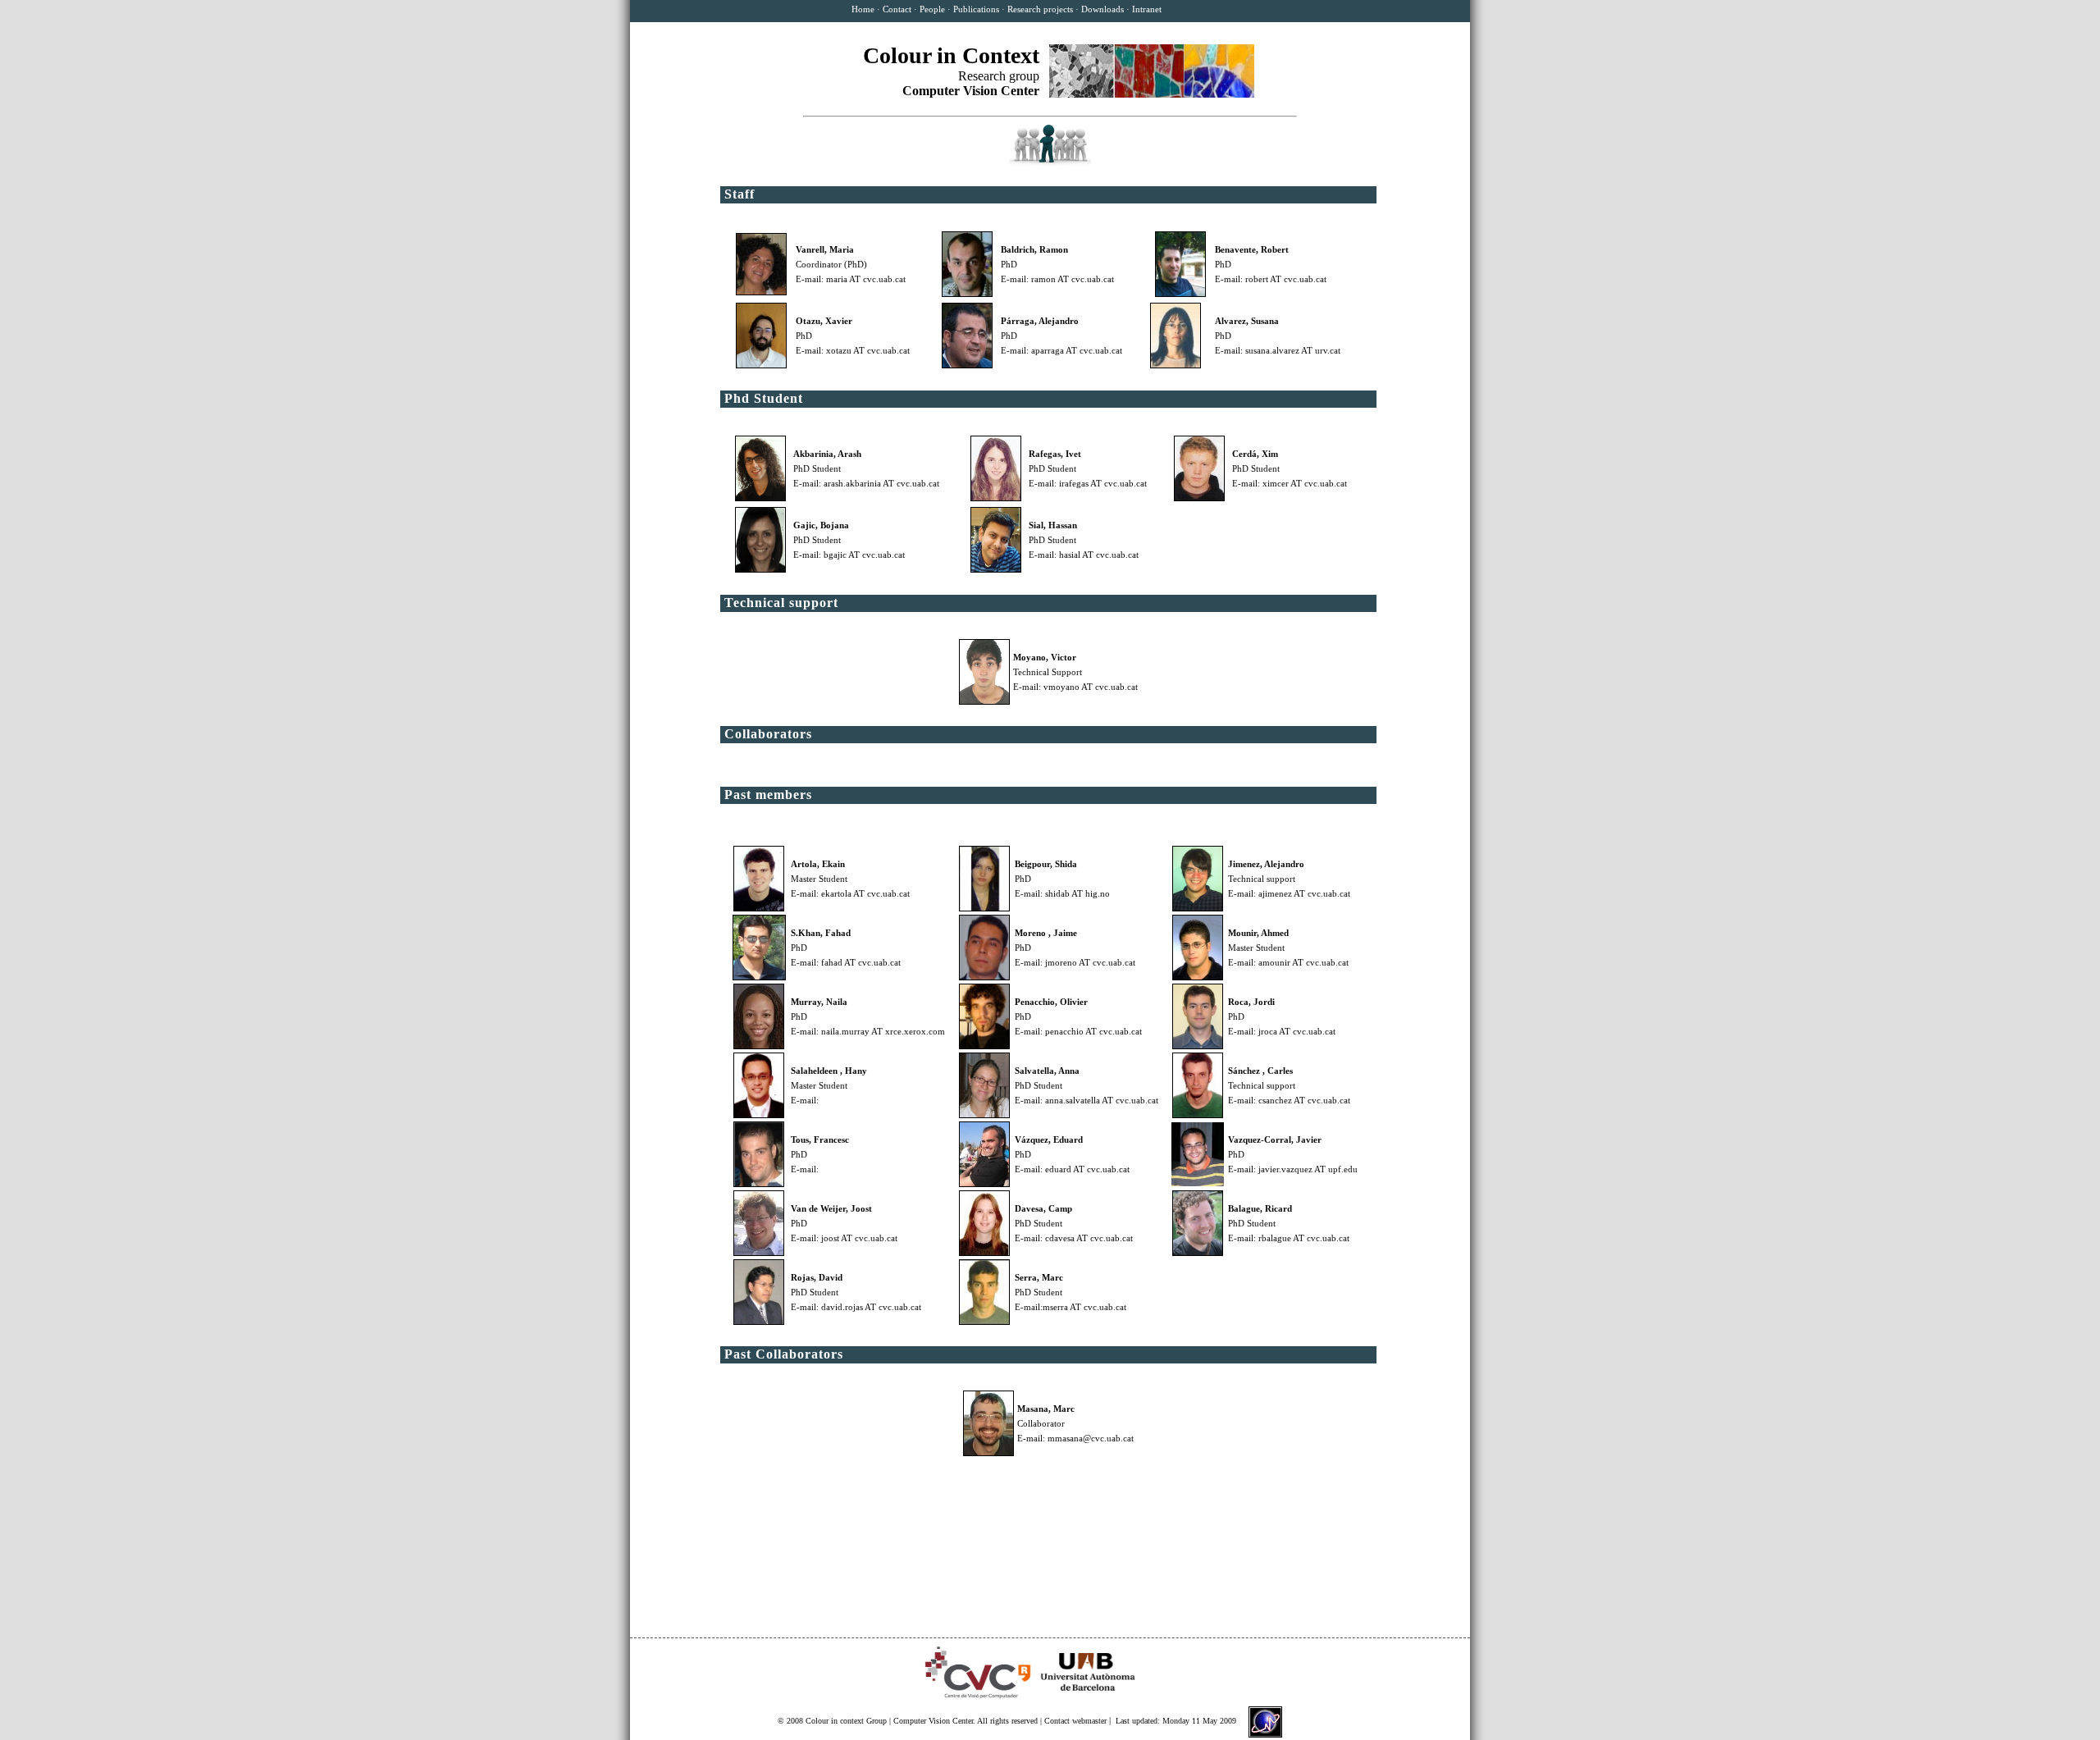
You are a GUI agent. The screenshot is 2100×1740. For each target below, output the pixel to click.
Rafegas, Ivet (1055, 454)
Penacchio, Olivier (1051, 1002)
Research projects (1040, 9)
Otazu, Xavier (824, 321)
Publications (976, 9)
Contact (897, 9)
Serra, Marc (1039, 1277)
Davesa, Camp (1043, 1208)
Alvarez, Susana (1247, 321)
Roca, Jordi (1251, 1002)
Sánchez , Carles (1260, 1071)
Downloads (1102, 9)
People (932, 9)
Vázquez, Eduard (1049, 1139)
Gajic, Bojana (821, 525)
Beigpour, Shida (1046, 864)
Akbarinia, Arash (827, 454)
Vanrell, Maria (825, 249)
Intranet (1147, 9)
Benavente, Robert (1252, 249)
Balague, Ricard (1260, 1208)
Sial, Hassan (1053, 525)
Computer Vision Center (933, 1721)
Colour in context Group (846, 1721)
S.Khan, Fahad (821, 933)
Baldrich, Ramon (1034, 249)
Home (863, 9)
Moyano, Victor (1045, 657)
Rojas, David (817, 1277)
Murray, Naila (819, 1002)
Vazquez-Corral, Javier (1275, 1139)
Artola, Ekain (818, 864)
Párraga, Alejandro (1040, 321)
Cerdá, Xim (1255, 454)
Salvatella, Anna (1047, 1071)
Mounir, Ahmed (1258, 933)
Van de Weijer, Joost (831, 1208)
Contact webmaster (1075, 1721)
